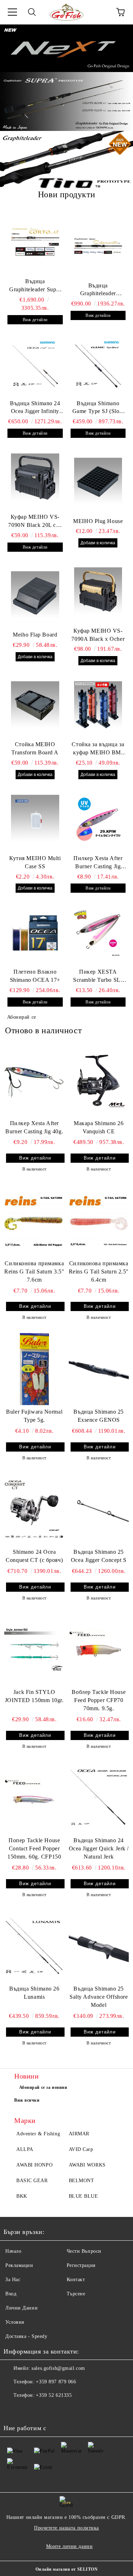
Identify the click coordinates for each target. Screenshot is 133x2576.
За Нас (13, 2280)
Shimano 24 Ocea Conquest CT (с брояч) (34, 1556)
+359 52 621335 (54, 2395)
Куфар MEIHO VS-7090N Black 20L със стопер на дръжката (35, 522)
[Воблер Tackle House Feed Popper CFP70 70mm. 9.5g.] (99, 1649)
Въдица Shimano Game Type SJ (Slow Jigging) (98, 408)
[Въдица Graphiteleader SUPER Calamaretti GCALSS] (98, 246)
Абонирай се (22, 1017)
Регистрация (81, 2265)
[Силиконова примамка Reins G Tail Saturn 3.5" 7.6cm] (34, 1220)
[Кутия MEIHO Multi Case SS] (35, 819)
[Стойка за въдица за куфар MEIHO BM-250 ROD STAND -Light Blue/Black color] (98, 705)
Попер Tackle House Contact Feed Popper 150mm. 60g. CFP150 (34, 1848)
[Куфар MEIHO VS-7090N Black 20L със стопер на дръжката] (35, 478)
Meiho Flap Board (35, 635)
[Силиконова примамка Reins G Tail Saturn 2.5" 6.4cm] (99, 1220)
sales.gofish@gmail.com (58, 2368)
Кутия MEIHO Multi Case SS (35, 862)
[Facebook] (13, 2410)
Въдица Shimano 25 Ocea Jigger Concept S (99, 1556)
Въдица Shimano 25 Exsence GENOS (99, 1416)
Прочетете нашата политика (66, 2528)
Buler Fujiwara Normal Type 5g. (34, 1416)
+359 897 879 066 (56, 2382)
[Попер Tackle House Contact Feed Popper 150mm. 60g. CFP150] (34, 1798)
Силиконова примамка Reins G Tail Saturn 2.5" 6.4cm (99, 1272)
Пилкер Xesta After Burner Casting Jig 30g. (98, 863)
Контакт (76, 2280)
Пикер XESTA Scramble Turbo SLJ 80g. (98, 976)
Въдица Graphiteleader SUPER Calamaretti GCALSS (98, 290)
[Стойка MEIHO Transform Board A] (35, 705)
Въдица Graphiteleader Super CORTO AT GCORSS (35, 286)
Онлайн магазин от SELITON (67, 2569)
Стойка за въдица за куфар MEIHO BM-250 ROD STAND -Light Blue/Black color (98, 749)
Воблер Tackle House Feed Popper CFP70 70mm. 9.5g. (99, 1700)
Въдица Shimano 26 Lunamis (34, 1993)
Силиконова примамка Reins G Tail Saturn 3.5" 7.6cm (34, 1272)
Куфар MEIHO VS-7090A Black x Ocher (98, 635)
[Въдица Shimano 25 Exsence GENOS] (99, 1369)
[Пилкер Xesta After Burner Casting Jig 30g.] (98, 819)
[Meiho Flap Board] (35, 595)
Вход (11, 2294)
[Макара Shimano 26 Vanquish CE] (99, 1080)
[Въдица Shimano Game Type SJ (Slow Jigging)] (98, 364)
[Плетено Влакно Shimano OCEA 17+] (35, 932)
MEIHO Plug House (98, 521)
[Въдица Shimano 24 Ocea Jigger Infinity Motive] (35, 364)
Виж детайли (35, 320)
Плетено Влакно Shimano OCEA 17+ (35, 976)
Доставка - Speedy (26, 2336)
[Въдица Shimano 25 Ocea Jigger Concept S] (99, 1509)
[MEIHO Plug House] (98, 482)
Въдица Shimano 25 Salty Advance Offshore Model (99, 1997)
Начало (13, 2251)
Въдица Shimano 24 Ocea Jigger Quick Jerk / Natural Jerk (99, 1848)
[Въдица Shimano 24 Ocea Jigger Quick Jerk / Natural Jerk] (99, 1798)
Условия (15, 2322)
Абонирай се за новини (43, 2087)
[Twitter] (28, 2410)
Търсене (76, 2294)
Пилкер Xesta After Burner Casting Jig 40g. (34, 1127)
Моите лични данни (70, 2546)
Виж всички (27, 2100)
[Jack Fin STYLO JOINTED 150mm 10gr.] (34, 1649)
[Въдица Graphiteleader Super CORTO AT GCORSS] (35, 242)
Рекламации (19, 2265)
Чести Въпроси (84, 2251)
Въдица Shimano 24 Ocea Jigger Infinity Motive (35, 408)
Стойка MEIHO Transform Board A (35, 748)
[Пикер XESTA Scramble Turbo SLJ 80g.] (98, 932)
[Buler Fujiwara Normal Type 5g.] (34, 1369)
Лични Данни (21, 2308)
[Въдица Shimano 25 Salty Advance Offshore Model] (99, 1946)
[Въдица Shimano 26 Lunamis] (34, 1946)
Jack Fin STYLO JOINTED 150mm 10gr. (34, 1696)
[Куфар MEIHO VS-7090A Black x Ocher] (98, 591)
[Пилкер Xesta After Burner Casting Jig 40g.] (34, 1080)
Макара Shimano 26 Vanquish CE (99, 1127)
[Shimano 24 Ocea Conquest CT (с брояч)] (34, 1509)
